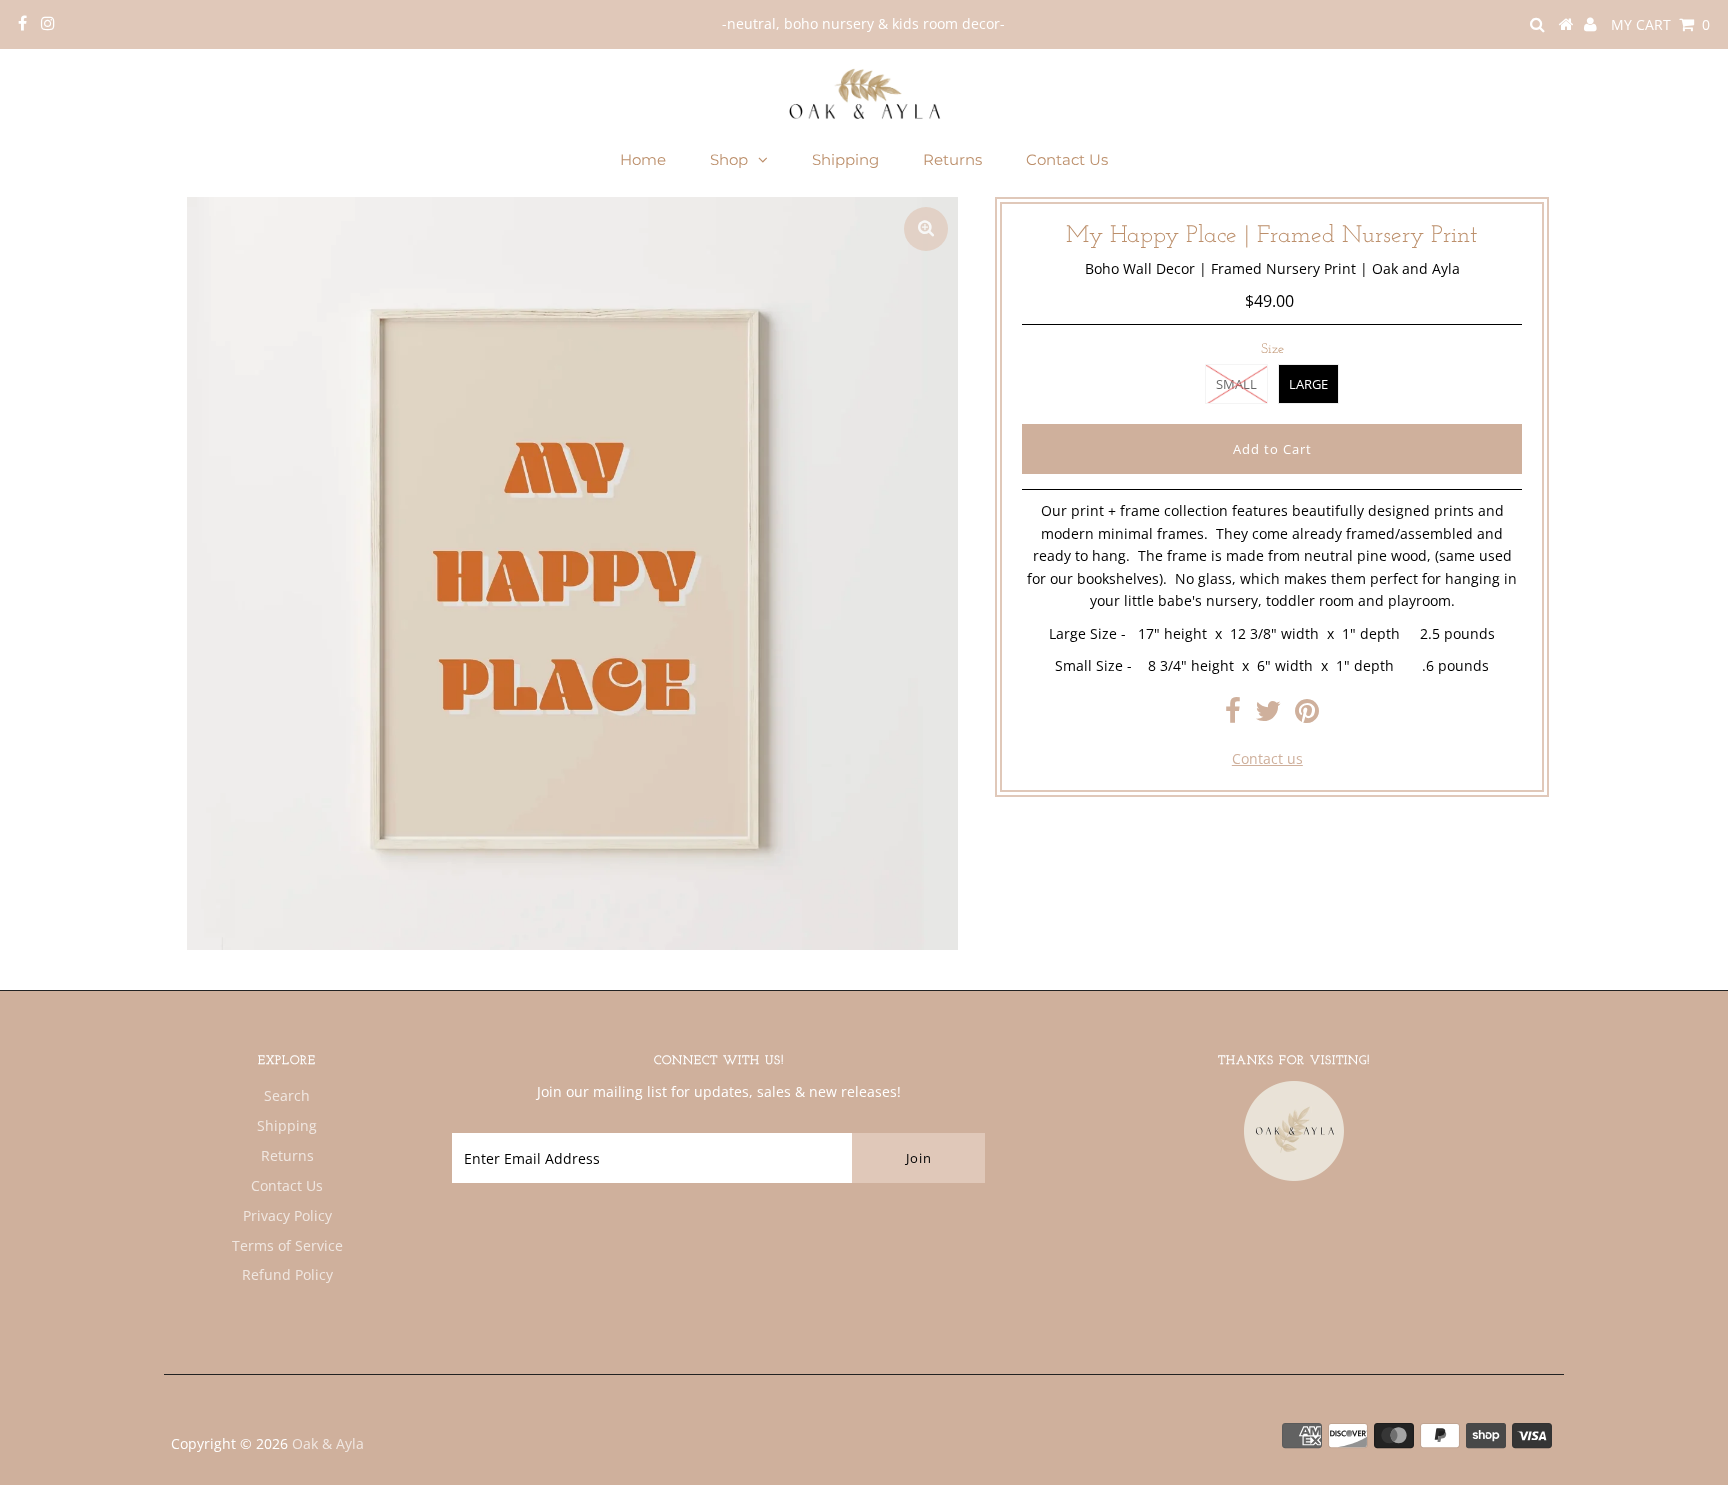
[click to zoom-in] (926, 229)
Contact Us (1067, 159)
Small (1236, 384)
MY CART (1660, 24)
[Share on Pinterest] (1307, 715)
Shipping (845, 159)
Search (287, 1095)
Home (643, 159)
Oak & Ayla (328, 1443)
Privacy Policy (287, 1215)
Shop (729, 159)
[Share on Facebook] (1233, 715)
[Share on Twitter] (1268, 715)
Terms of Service (287, 1245)
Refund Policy (287, 1274)
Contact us (1267, 758)
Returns (952, 159)
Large (1308, 384)
